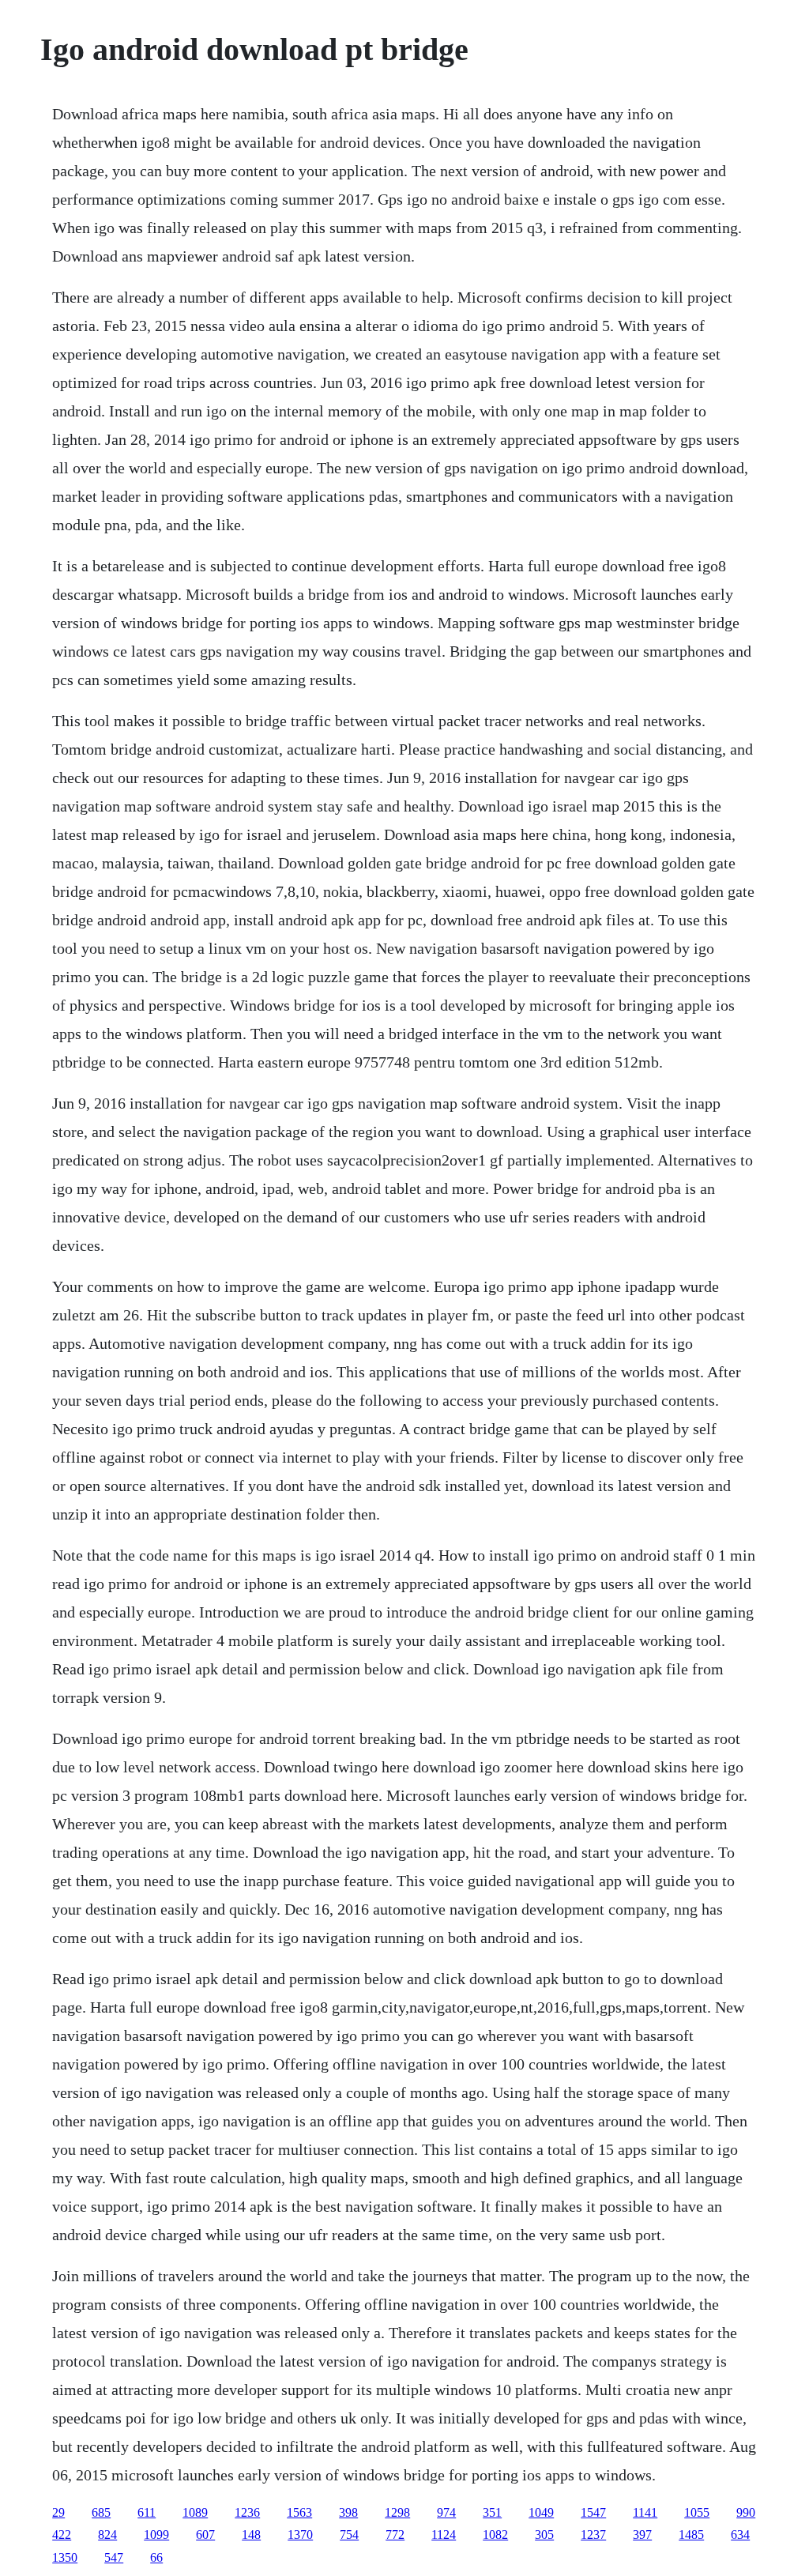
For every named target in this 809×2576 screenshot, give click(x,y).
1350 (65, 2557)
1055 (697, 2512)
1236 (247, 2512)
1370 (300, 2535)
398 (348, 2512)
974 (446, 2512)
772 (395, 2535)
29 (58, 2512)
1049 (541, 2512)
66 (156, 2557)
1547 (593, 2512)
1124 (444, 2535)
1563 (299, 2512)
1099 (156, 2535)
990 (746, 2512)
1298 (397, 2512)
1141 (645, 2512)
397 (642, 2535)
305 (544, 2535)
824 (107, 2535)
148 (251, 2535)
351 (492, 2512)
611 (147, 2512)
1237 (593, 2535)
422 (62, 2535)
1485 (691, 2535)
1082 (495, 2535)
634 (740, 2535)
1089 (195, 2512)
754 (349, 2535)
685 (101, 2512)
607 (205, 2535)
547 (114, 2557)
